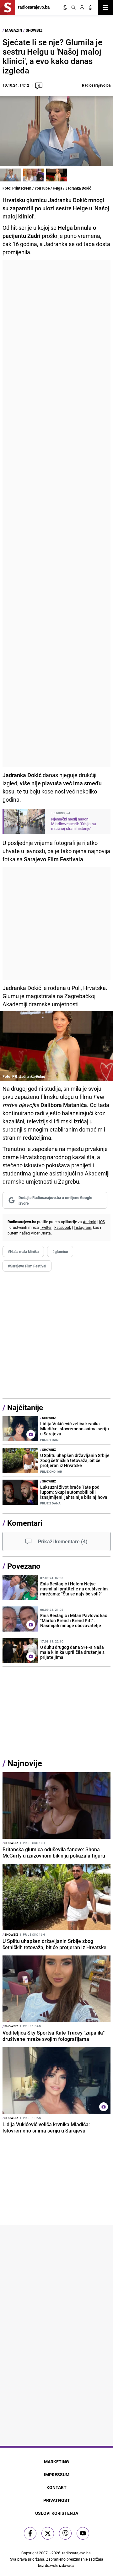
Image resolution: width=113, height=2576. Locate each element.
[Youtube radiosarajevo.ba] (83, 2533)
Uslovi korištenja (57, 2513)
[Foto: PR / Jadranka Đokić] (56, 175)
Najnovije (25, 1763)
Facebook (63, 1227)
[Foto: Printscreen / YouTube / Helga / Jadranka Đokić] (10, 175)
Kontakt (56, 2487)
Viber (35, 1233)
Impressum (57, 2474)
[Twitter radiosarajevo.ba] (48, 2533)
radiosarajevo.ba (76, 2553)
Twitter (46, 1227)
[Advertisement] (56, 514)
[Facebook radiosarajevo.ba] (30, 2533)
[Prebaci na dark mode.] (65, 8)
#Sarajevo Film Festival (27, 1266)
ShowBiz (34, 30)
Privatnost (57, 2500)
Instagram (83, 1227)
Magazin (13, 30)
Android (90, 1222)
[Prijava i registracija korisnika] (82, 8)
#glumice (60, 1251)
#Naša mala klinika (23, 1251)
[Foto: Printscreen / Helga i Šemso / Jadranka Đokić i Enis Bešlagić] (34, 175)
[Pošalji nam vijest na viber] (65, 2533)
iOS (102, 1222)
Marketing (56, 2462)
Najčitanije (25, 1407)
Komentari (25, 1523)
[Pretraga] (73, 8)
